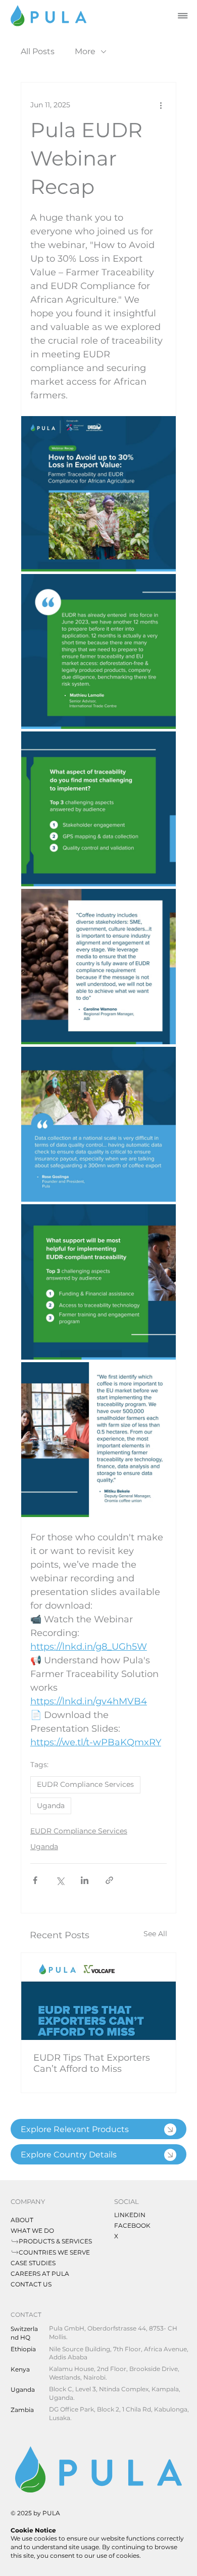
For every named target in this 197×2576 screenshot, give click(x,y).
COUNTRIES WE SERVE (54, 2252)
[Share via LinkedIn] (85, 1880)
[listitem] (98, 2129)
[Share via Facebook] (35, 1880)
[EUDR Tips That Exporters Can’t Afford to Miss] (98, 1996)
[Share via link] (109, 1880)
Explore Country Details (69, 2155)
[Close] (170, 2130)
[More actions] (161, 105)
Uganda (51, 1806)
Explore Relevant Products (75, 2129)
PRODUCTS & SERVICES (55, 2241)
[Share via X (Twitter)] (60, 1880)
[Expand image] (98, 494)
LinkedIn (130, 2215)
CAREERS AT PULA (40, 2274)
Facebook (132, 2225)
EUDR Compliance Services (85, 1784)
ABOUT (22, 2220)
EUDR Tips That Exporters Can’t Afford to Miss (92, 2063)
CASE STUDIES (33, 2263)
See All (155, 1934)
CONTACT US (31, 2284)
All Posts (38, 51)
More (85, 51)
